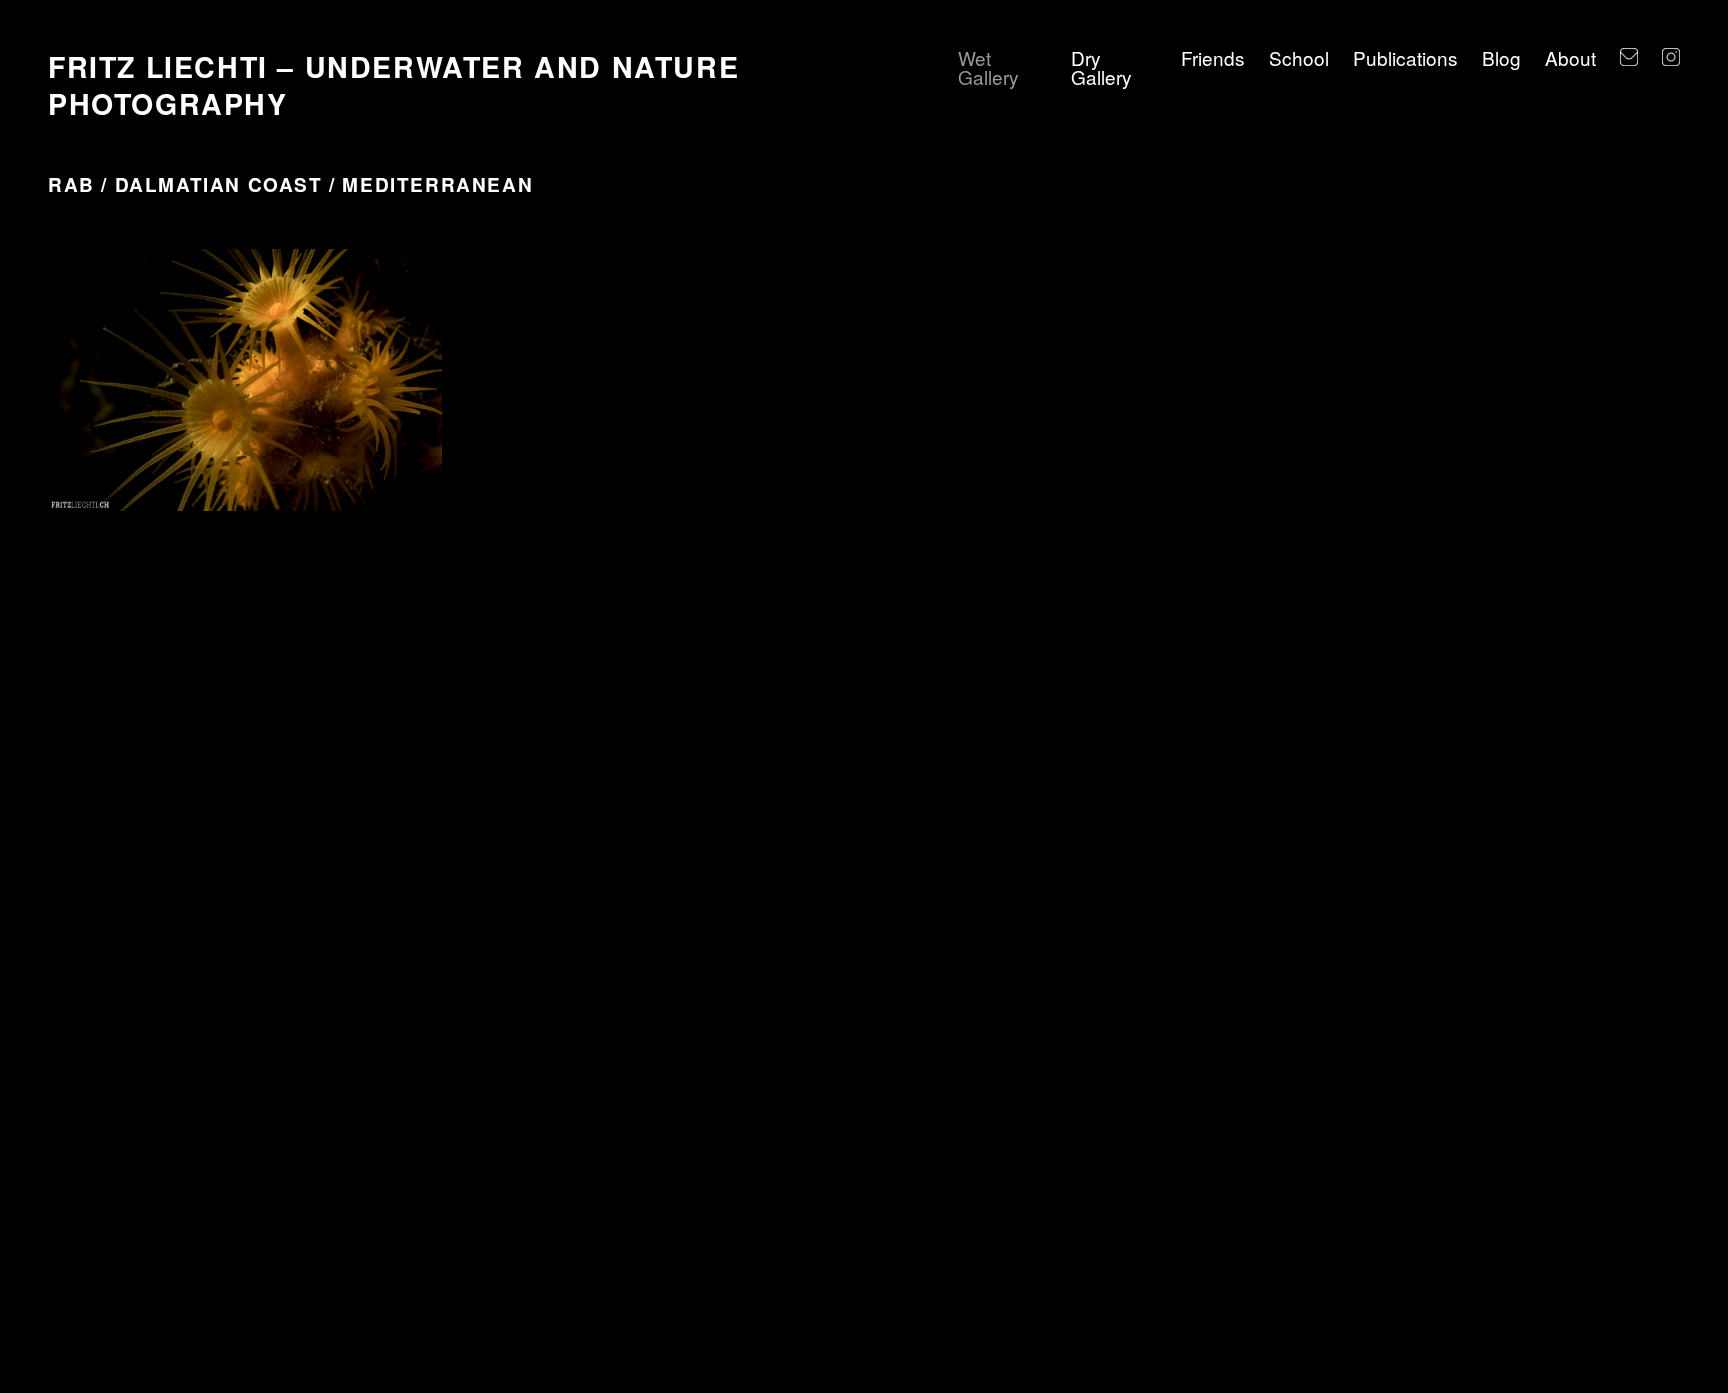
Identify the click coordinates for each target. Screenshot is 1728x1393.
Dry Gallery (1101, 67)
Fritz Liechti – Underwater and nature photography (393, 85)
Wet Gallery (988, 67)
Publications (1405, 57)
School (1299, 57)
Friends (1213, 57)
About (1570, 57)
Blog (1501, 57)
